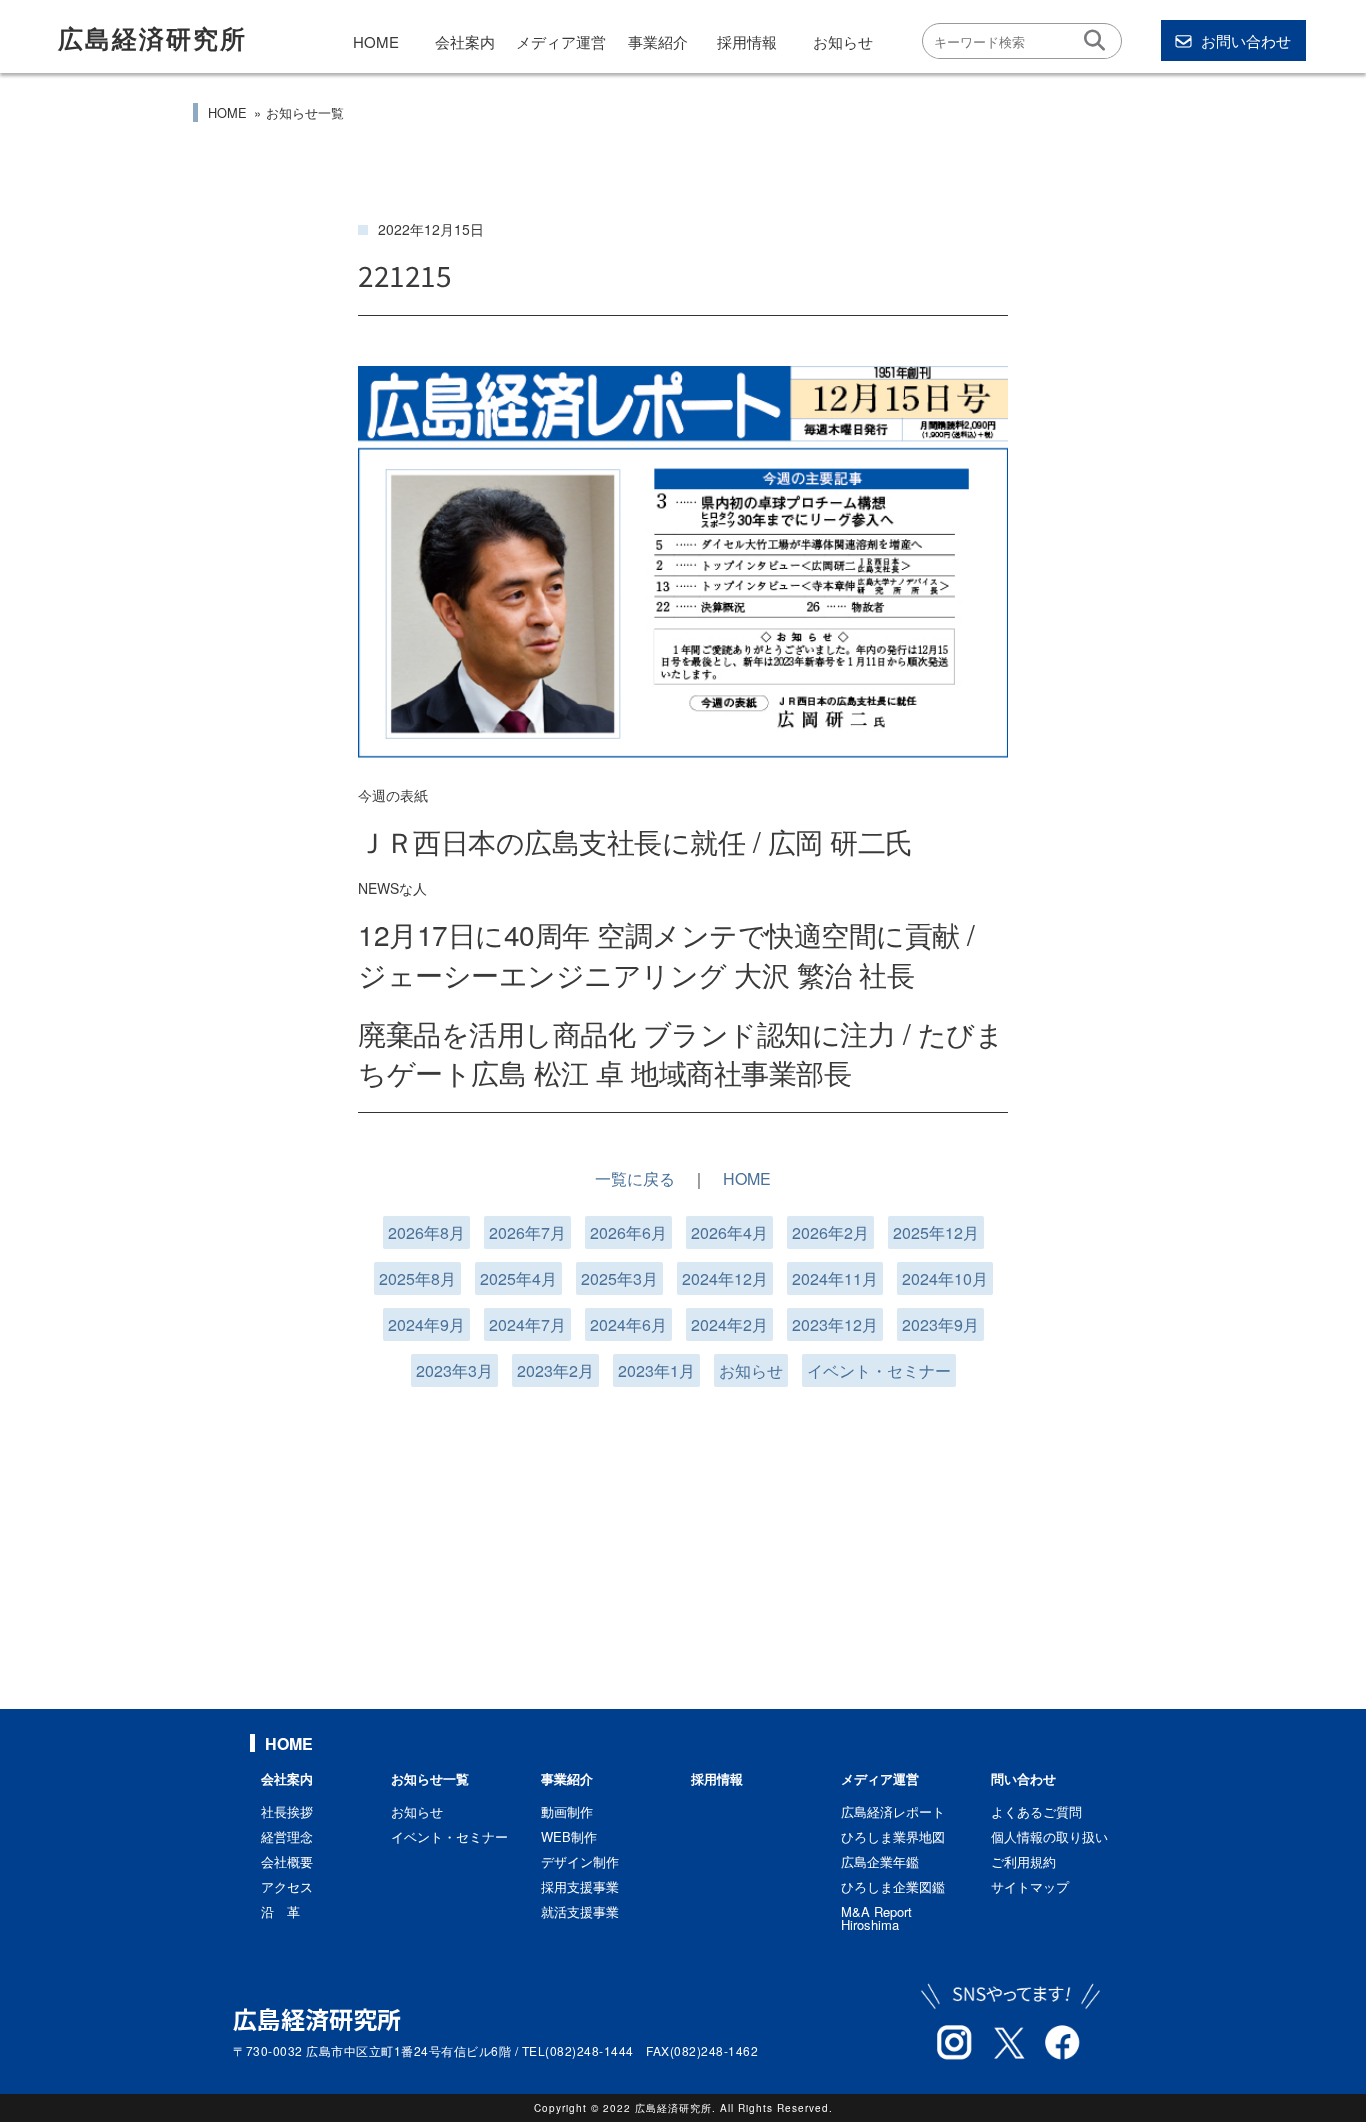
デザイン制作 (580, 1861)
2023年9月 (940, 1324)
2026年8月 (426, 1232)
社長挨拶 (287, 1811)
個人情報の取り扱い (1049, 1836)
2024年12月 (725, 1278)
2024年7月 (527, 1324)
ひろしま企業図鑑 (893, 1886)
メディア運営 (561, 41)
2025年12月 (936, 1232)
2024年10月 (945, 1278)
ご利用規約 (1023, 1861)
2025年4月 (518, 1278)
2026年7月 (527, 1232)
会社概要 (287, 1861)
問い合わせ (1023, 1778)
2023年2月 (555, 1370)
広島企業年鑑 (880, 1861)
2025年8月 (417, 1278)
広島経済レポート (893, 1811)
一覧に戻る (635, 1178)
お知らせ (843, 41)
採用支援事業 (580, 1886)
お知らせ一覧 (305, 112)
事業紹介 (658, 41)
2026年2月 (830, 1232)
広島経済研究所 (152, 38)
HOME (376, 41)
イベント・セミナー (879, 1370)
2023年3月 (454, 1370)
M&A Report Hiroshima (876, 1918)
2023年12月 (835, 1324)
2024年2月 (729, 1324)
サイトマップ (1030, 1886)
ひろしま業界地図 (893, 1836)
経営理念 (287, 1836)
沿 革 (280, 1911)
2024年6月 (628, 1324)
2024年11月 (835, 1278)
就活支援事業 (580, 1911)
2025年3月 (619, 1278)
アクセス (287, 1886)
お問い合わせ (1246, 40)
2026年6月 (628, 1232)
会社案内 (465, 41)
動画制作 (567, 1811)
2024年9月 (426, 1324)
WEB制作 (569, 1836)
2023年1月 (656, 1370)
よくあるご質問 (1036, 1811)
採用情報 (747, 41)
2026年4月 (729, 1232)
